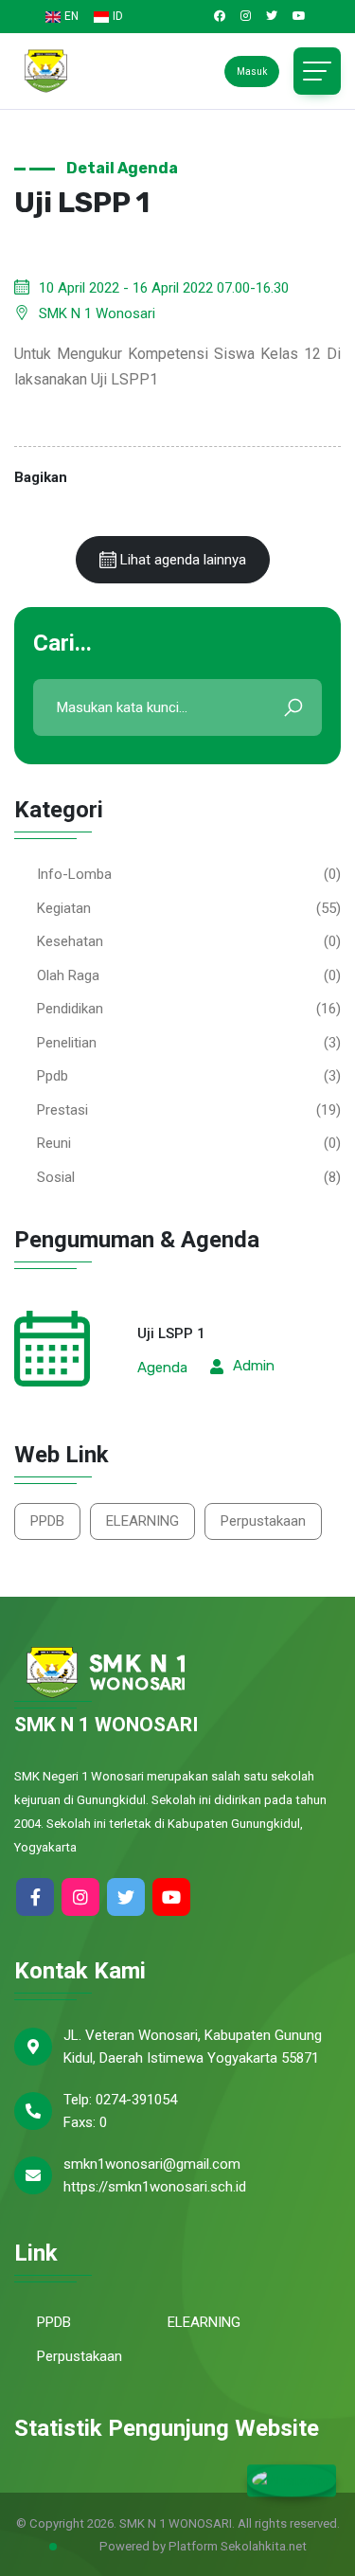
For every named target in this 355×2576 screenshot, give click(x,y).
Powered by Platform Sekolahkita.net (202, 2546)
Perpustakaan (263, 1521)
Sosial (56, 1177)
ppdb (53, 1076)
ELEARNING (142, 1521)
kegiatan (64, 908)
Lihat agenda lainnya (181, 560)
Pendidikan (70, 1009)
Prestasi (62, 1110)
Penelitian (67, 1043)
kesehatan (70, 941)
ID (118, 16)
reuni (54, 1143)
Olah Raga (68, 975)
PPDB (47, 1521)
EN (71, 16)
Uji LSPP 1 (171, 1333)
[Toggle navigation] (317, 71)
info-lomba (74, 874)
